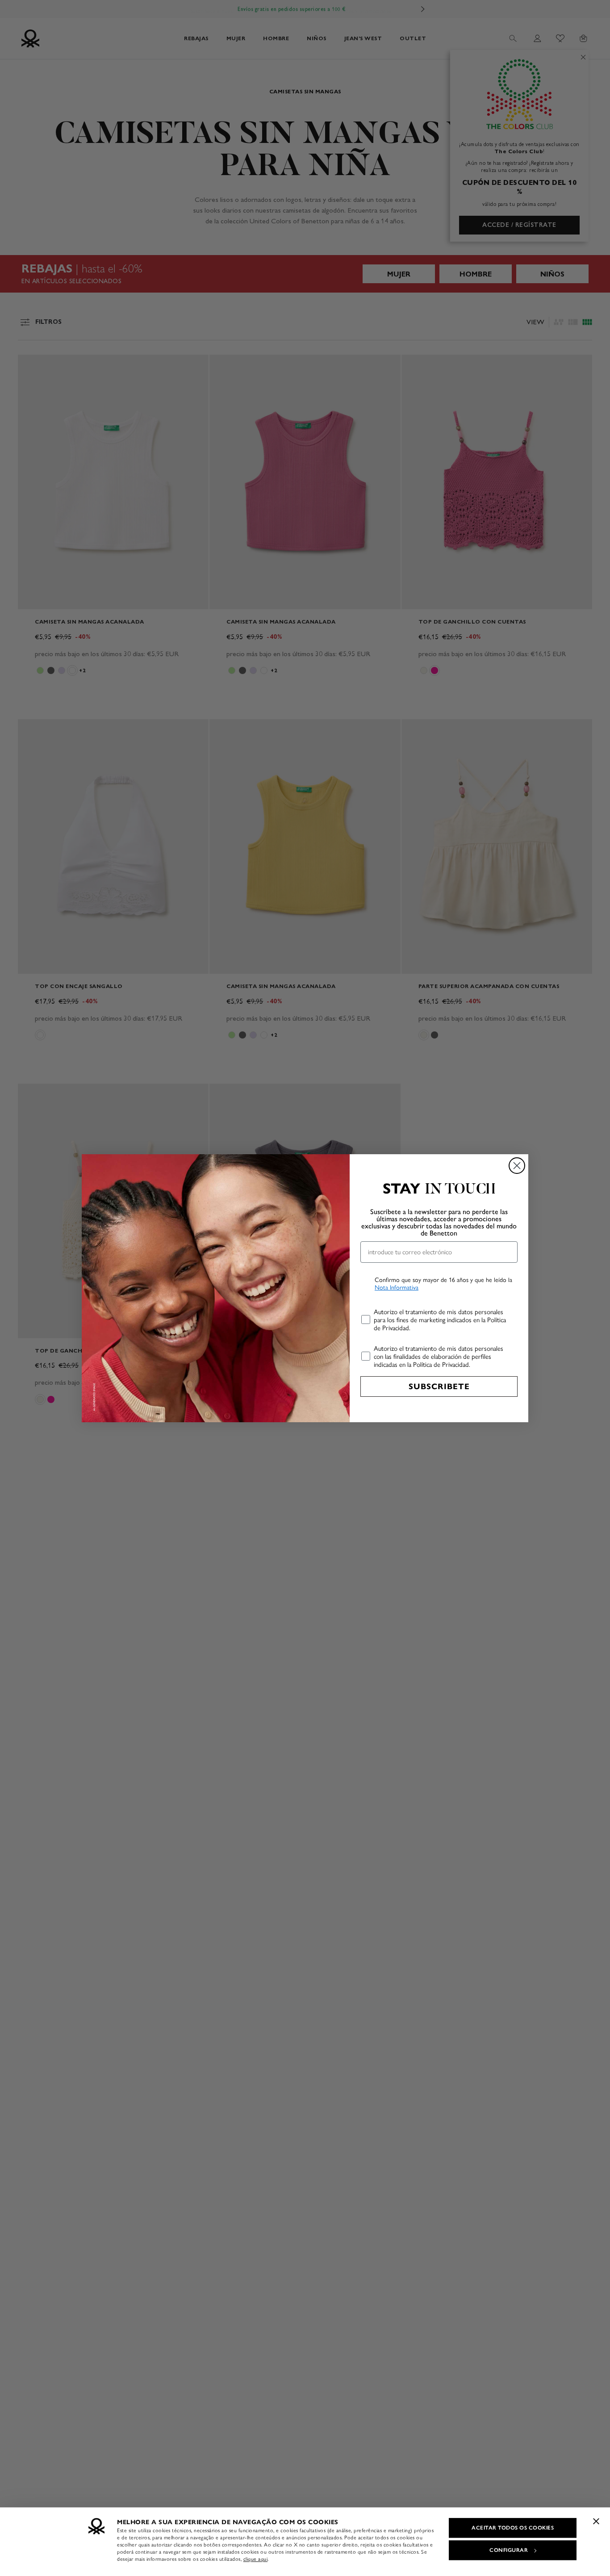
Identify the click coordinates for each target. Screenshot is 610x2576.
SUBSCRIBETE (439, 1386)
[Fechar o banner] (596, 2521)
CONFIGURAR (509, 2550)
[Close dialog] (517, 1166)
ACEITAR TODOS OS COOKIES (513, 2528)
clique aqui (256, 2559)
